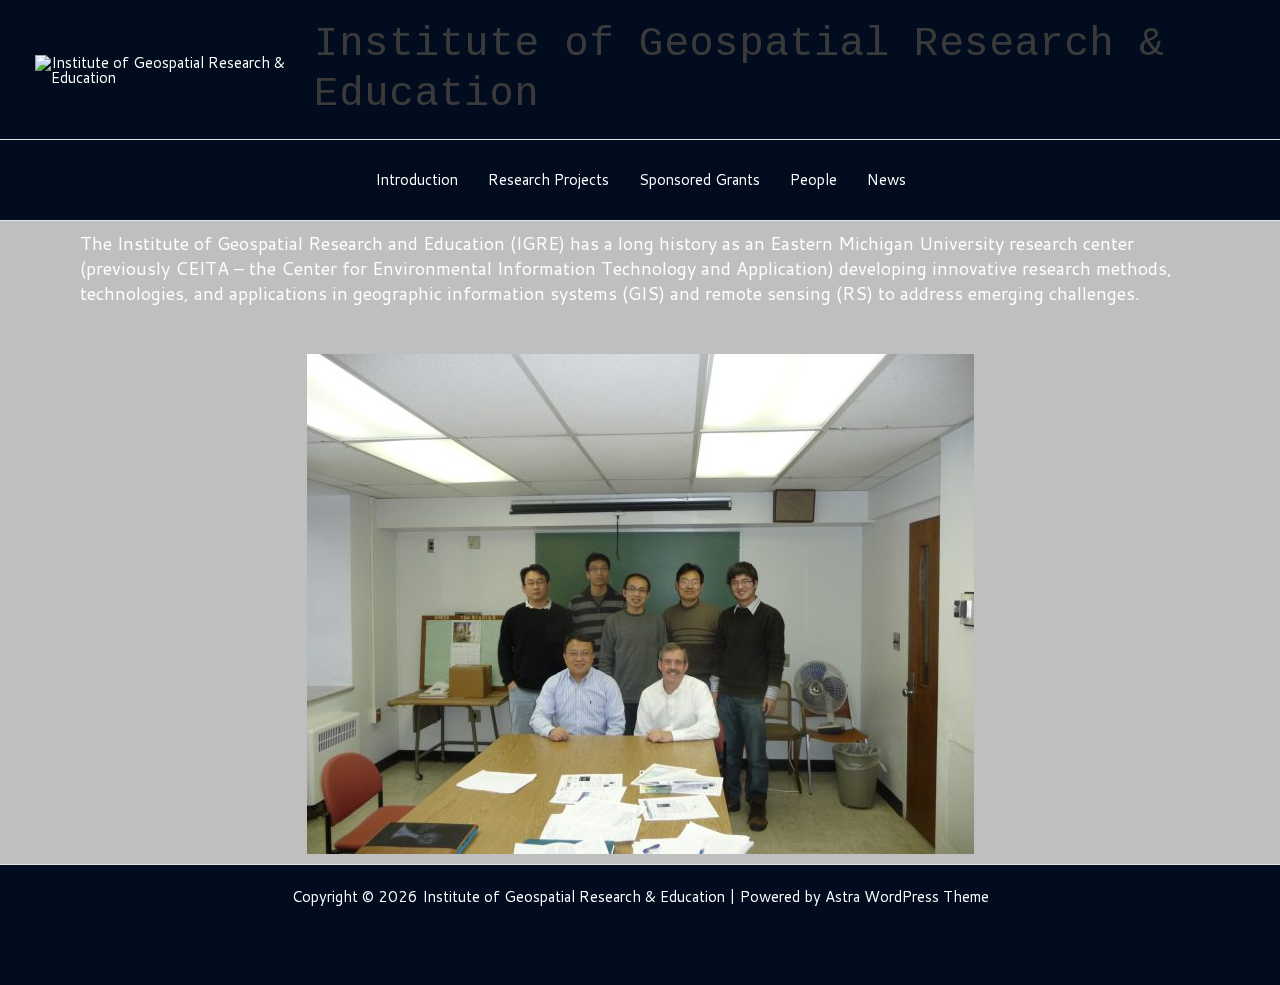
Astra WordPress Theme (907, 896)
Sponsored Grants (699, 179)
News (886, 179)
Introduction (416, 179)
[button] (99, 604)
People (813, 179)
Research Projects (548, 179)
